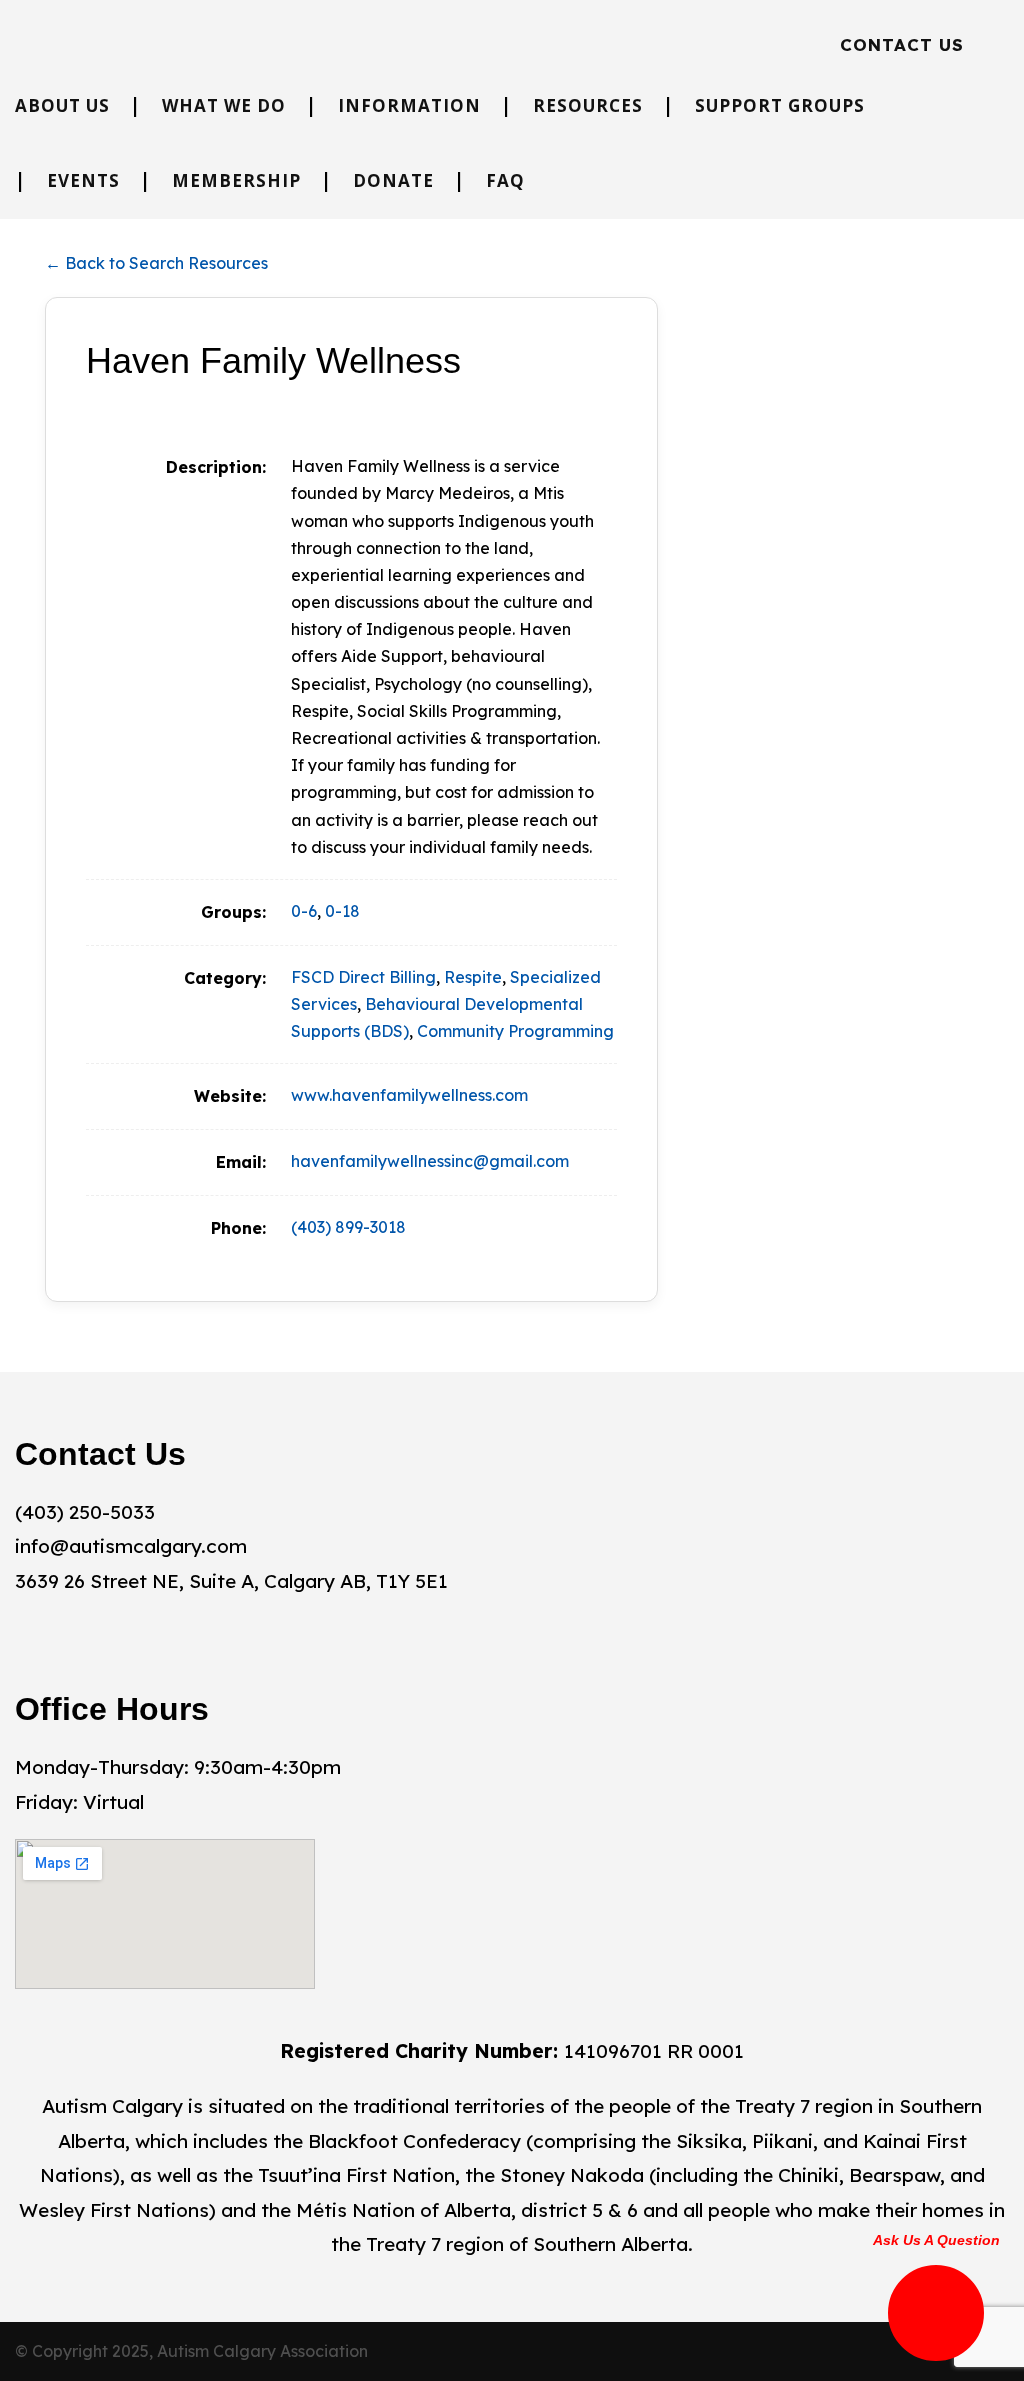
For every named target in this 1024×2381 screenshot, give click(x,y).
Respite (473, 977)
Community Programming (515, 1031)
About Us (62, 105)
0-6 (304, 911)
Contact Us (902, 44)
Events (83, 180)
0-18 (342, 911)
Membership (236, 180)
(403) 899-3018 (348, 1227)
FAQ (505, 180)
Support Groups (780, 105)
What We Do (224, 105)
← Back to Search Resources (156, 263)
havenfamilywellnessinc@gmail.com (430, 1161)
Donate (393, 180)
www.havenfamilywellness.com (409, 1095)
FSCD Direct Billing (363, 977)
